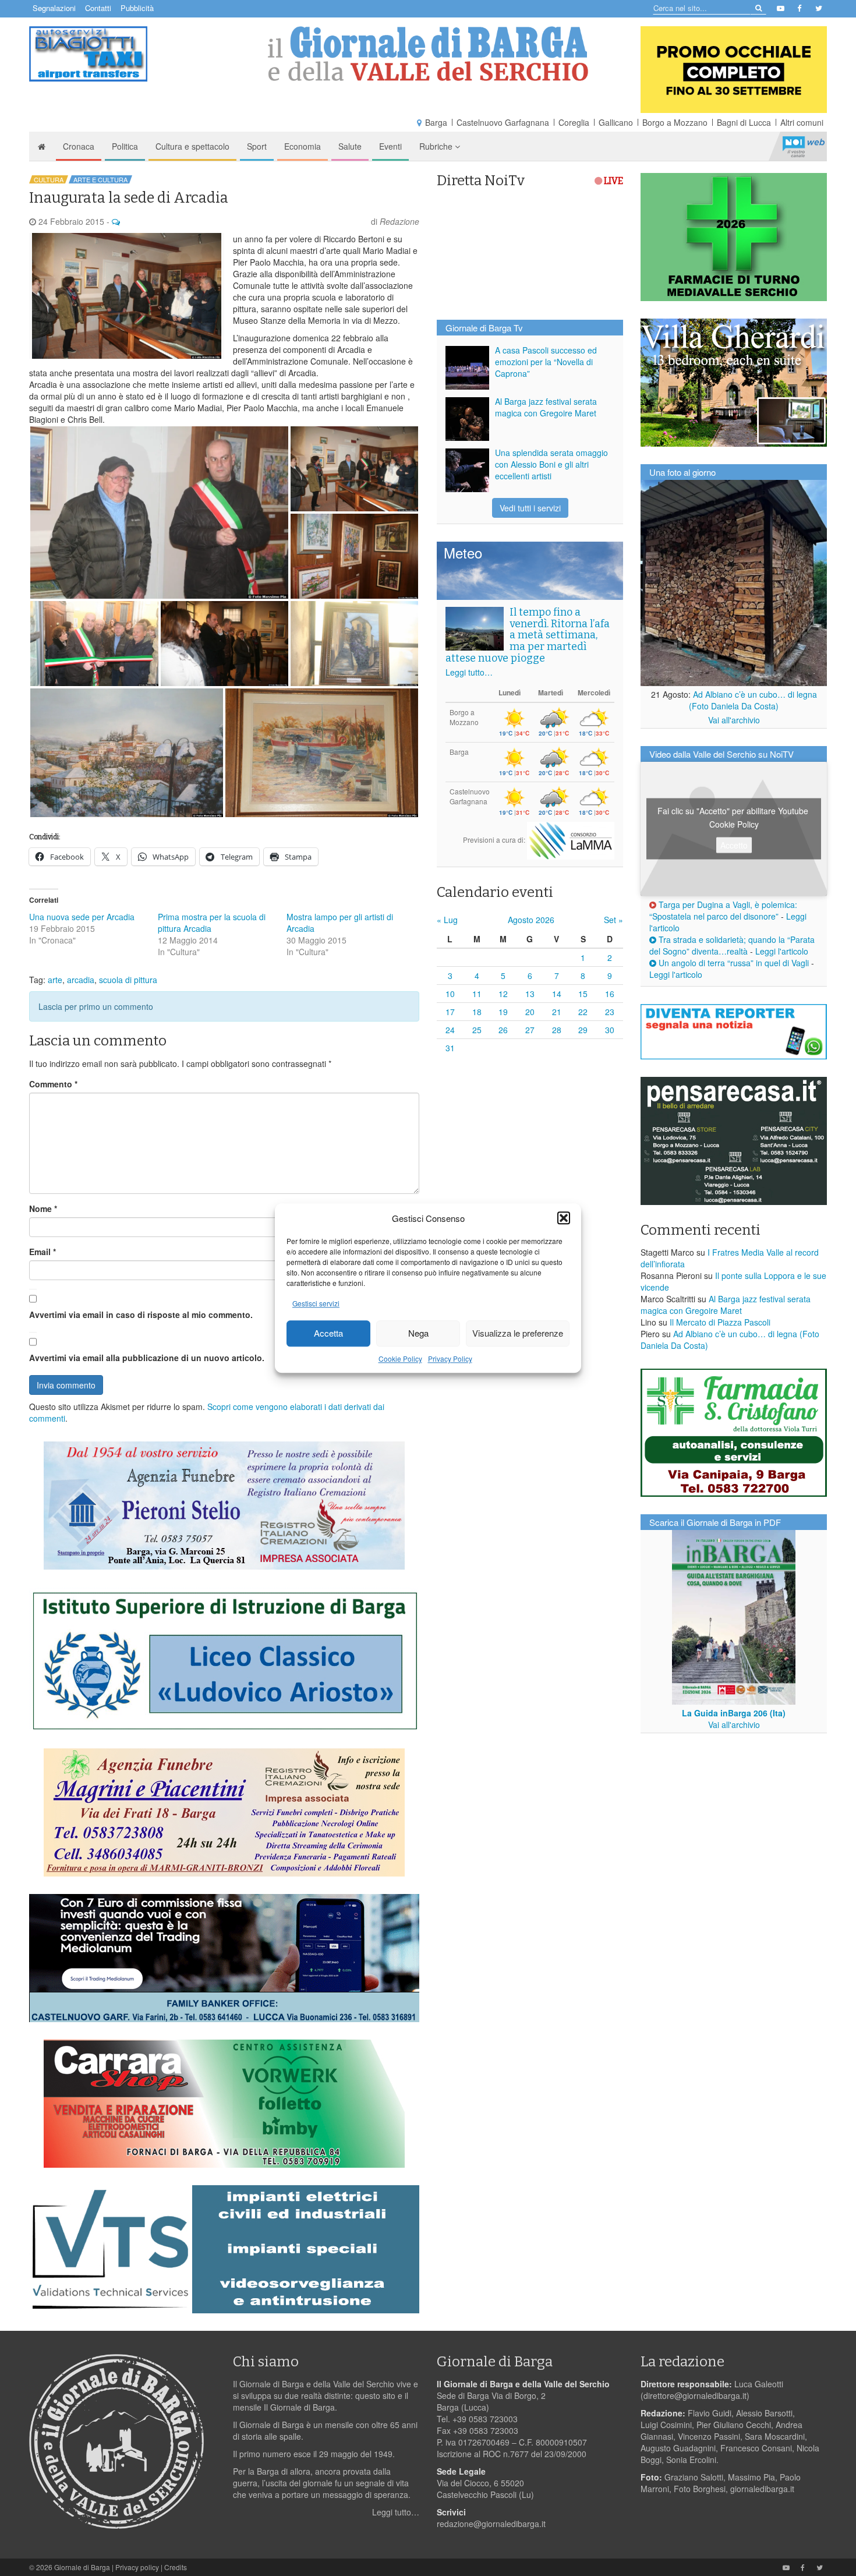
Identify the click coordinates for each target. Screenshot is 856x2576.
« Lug (447, 920)
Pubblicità (137, 8)
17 (450, 1012)
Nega (418, 1333)
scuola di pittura (128, 980)
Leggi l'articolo (782, 951)
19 (503, 1012)
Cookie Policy (400, 1358)
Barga (436, 122)
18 (477, 1012)
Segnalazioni (54, 8)
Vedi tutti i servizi (530, 508)
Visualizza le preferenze (518, 1333)
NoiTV (804, 146)
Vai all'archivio (734, 720)
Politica (125, 146)
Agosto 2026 (531, 920)
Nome (43, 1209)
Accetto (734, 845)
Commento (53, 1084)
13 (530, 994)
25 (477, 1030)
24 (450, 1030)
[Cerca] (758, 7)
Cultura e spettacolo (192, 146)
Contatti (98, 8)
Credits (176, 2567)
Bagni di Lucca (744, 122)
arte (55, 980)
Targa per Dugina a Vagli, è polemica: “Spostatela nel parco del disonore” (723, 910)
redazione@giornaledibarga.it (491, 2524)
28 (557, 1030)
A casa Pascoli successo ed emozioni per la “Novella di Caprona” (546, 362)
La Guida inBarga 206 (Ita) (734, 1713)
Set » (613, 920)
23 (610, 1012)
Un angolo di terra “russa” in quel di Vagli (733, 963)
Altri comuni (802, 122)
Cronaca (79, 146)
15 (583, 994)
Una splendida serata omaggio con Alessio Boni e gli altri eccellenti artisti (551, 464)
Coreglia (574, 122)
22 (583, 1012)
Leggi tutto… (469, 672)
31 (450, 1048)
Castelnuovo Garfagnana (503, 122)
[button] (564, 1218)
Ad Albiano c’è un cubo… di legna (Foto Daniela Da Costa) (753, 700)
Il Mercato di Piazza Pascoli (720, 1322)
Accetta (328, 1333)
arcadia (81, 980)
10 (450, 994)
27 (530, 1030)
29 (583, 1030)
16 (610, 994)
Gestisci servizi (316, 1303)
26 (503, 1030)
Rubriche (437, 146)
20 (530, 1012)
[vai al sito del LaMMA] (571, 840)
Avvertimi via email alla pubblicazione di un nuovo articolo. (147, 1358)
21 (557, 1012)
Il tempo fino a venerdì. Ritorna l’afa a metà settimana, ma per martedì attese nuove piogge (528, 635)
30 (610, 1030)
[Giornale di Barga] (428, 54)
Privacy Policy (450, 1358)
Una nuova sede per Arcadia (82, 917)
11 (477, 994)
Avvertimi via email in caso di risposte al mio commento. (141, 1314)
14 (557, 994)
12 (503, 994)
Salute (350, 146)
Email (43, 1252)
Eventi (390, 146)
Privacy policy (137, 2567)
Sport (257, 146)
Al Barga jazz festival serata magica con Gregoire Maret (546, 407)
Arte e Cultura (100, 179)
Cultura (49, 179)
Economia (303, 146)
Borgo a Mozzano (675, 122)
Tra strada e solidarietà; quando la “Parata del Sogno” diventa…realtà (732, 945)
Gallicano (616, 122)
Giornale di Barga (82, 2567)
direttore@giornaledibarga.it (695, 2395)
